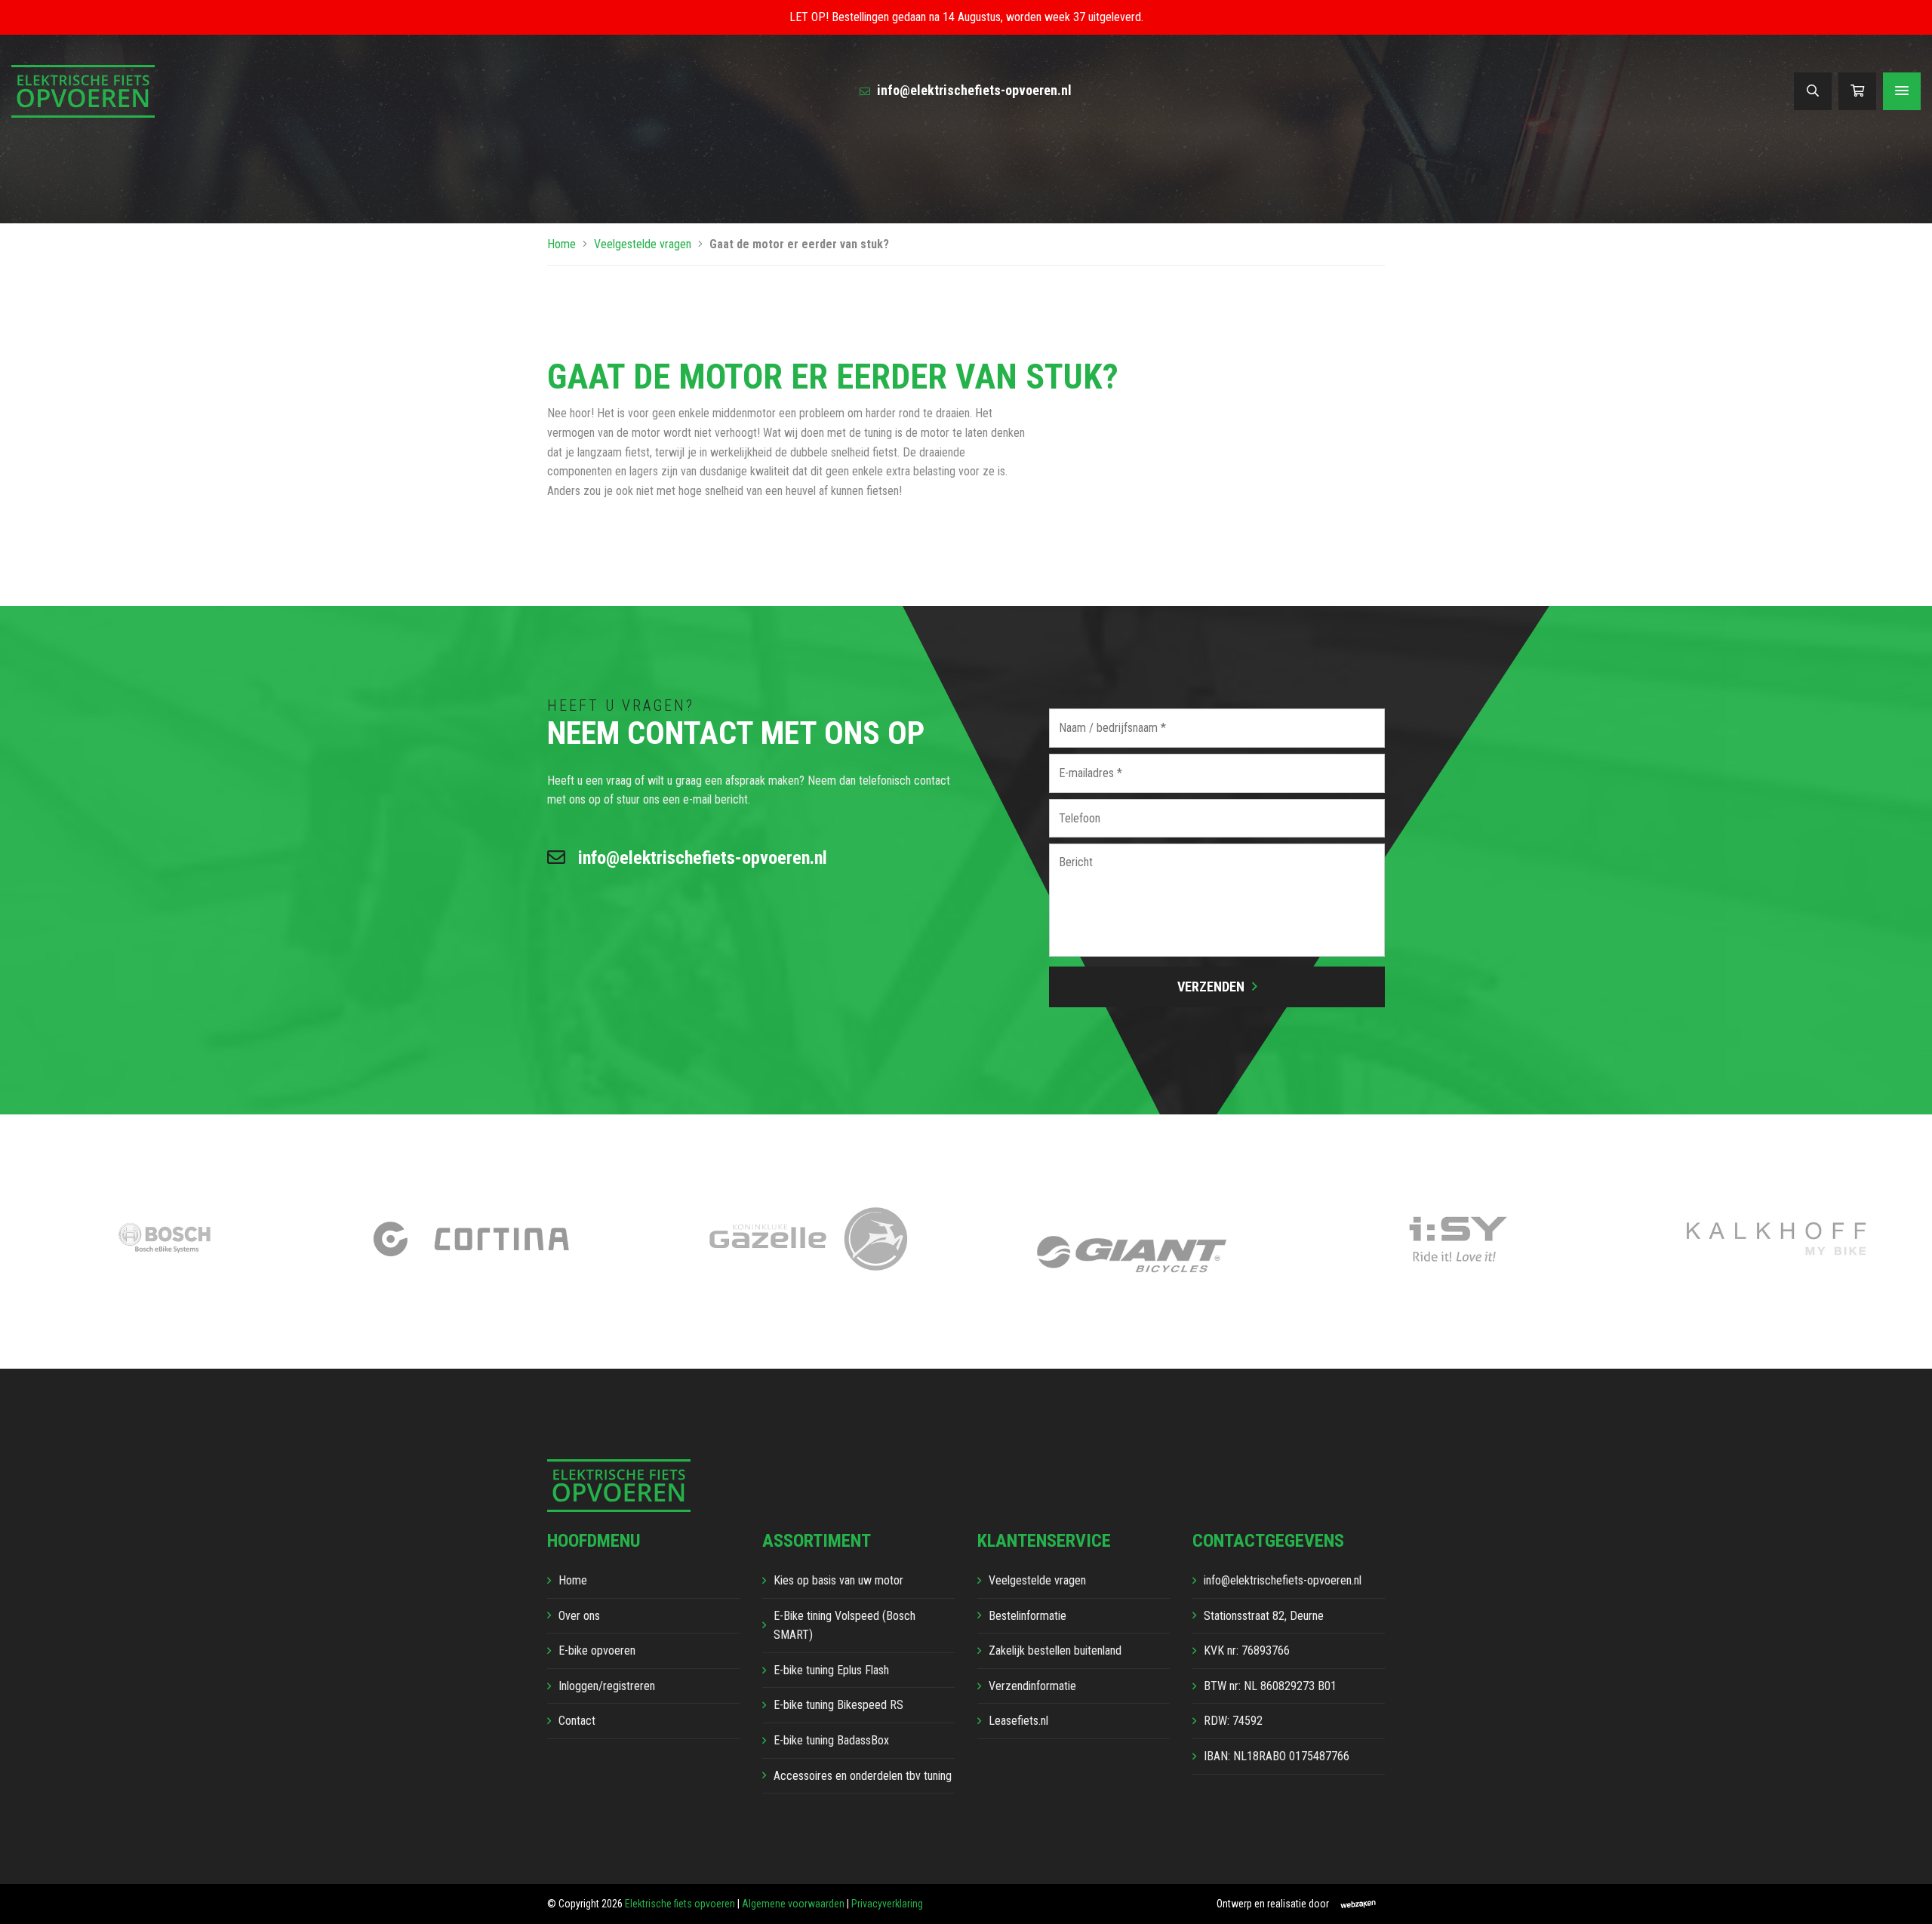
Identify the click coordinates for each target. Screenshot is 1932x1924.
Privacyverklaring (887, 1904)
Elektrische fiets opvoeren (680, 1904)
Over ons (579, 1616)
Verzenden (1211, 987)
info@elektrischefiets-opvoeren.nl (973, 90)
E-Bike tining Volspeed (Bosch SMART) (844, 1626)
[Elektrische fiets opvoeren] (83, 90)
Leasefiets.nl (1018, 1721)
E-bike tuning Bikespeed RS (838, 1705)
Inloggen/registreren (607, 1686)
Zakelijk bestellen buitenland (1055, 1650)
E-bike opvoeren (597, 1650)
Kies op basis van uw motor (838, 1580)
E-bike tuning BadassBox (831, 1740)
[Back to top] (1904, 1896)
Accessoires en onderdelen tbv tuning (863, 1776)
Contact (577, 1721)
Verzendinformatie (1032, 1686)
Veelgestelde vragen (643, 244)
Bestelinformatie (1028, 1616)
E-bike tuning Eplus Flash (831, 1670)
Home (561, 244)
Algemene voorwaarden (793, 1904)
